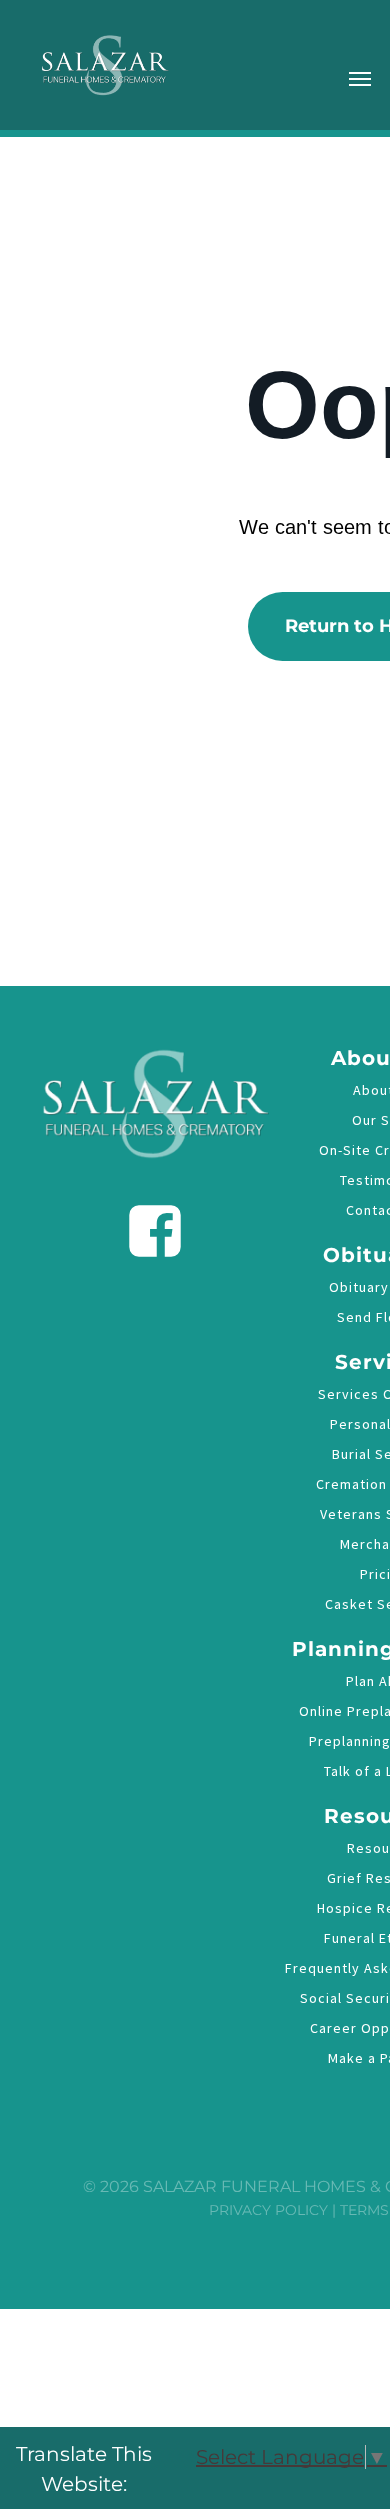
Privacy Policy (268, 2210)
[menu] (360, 79)
